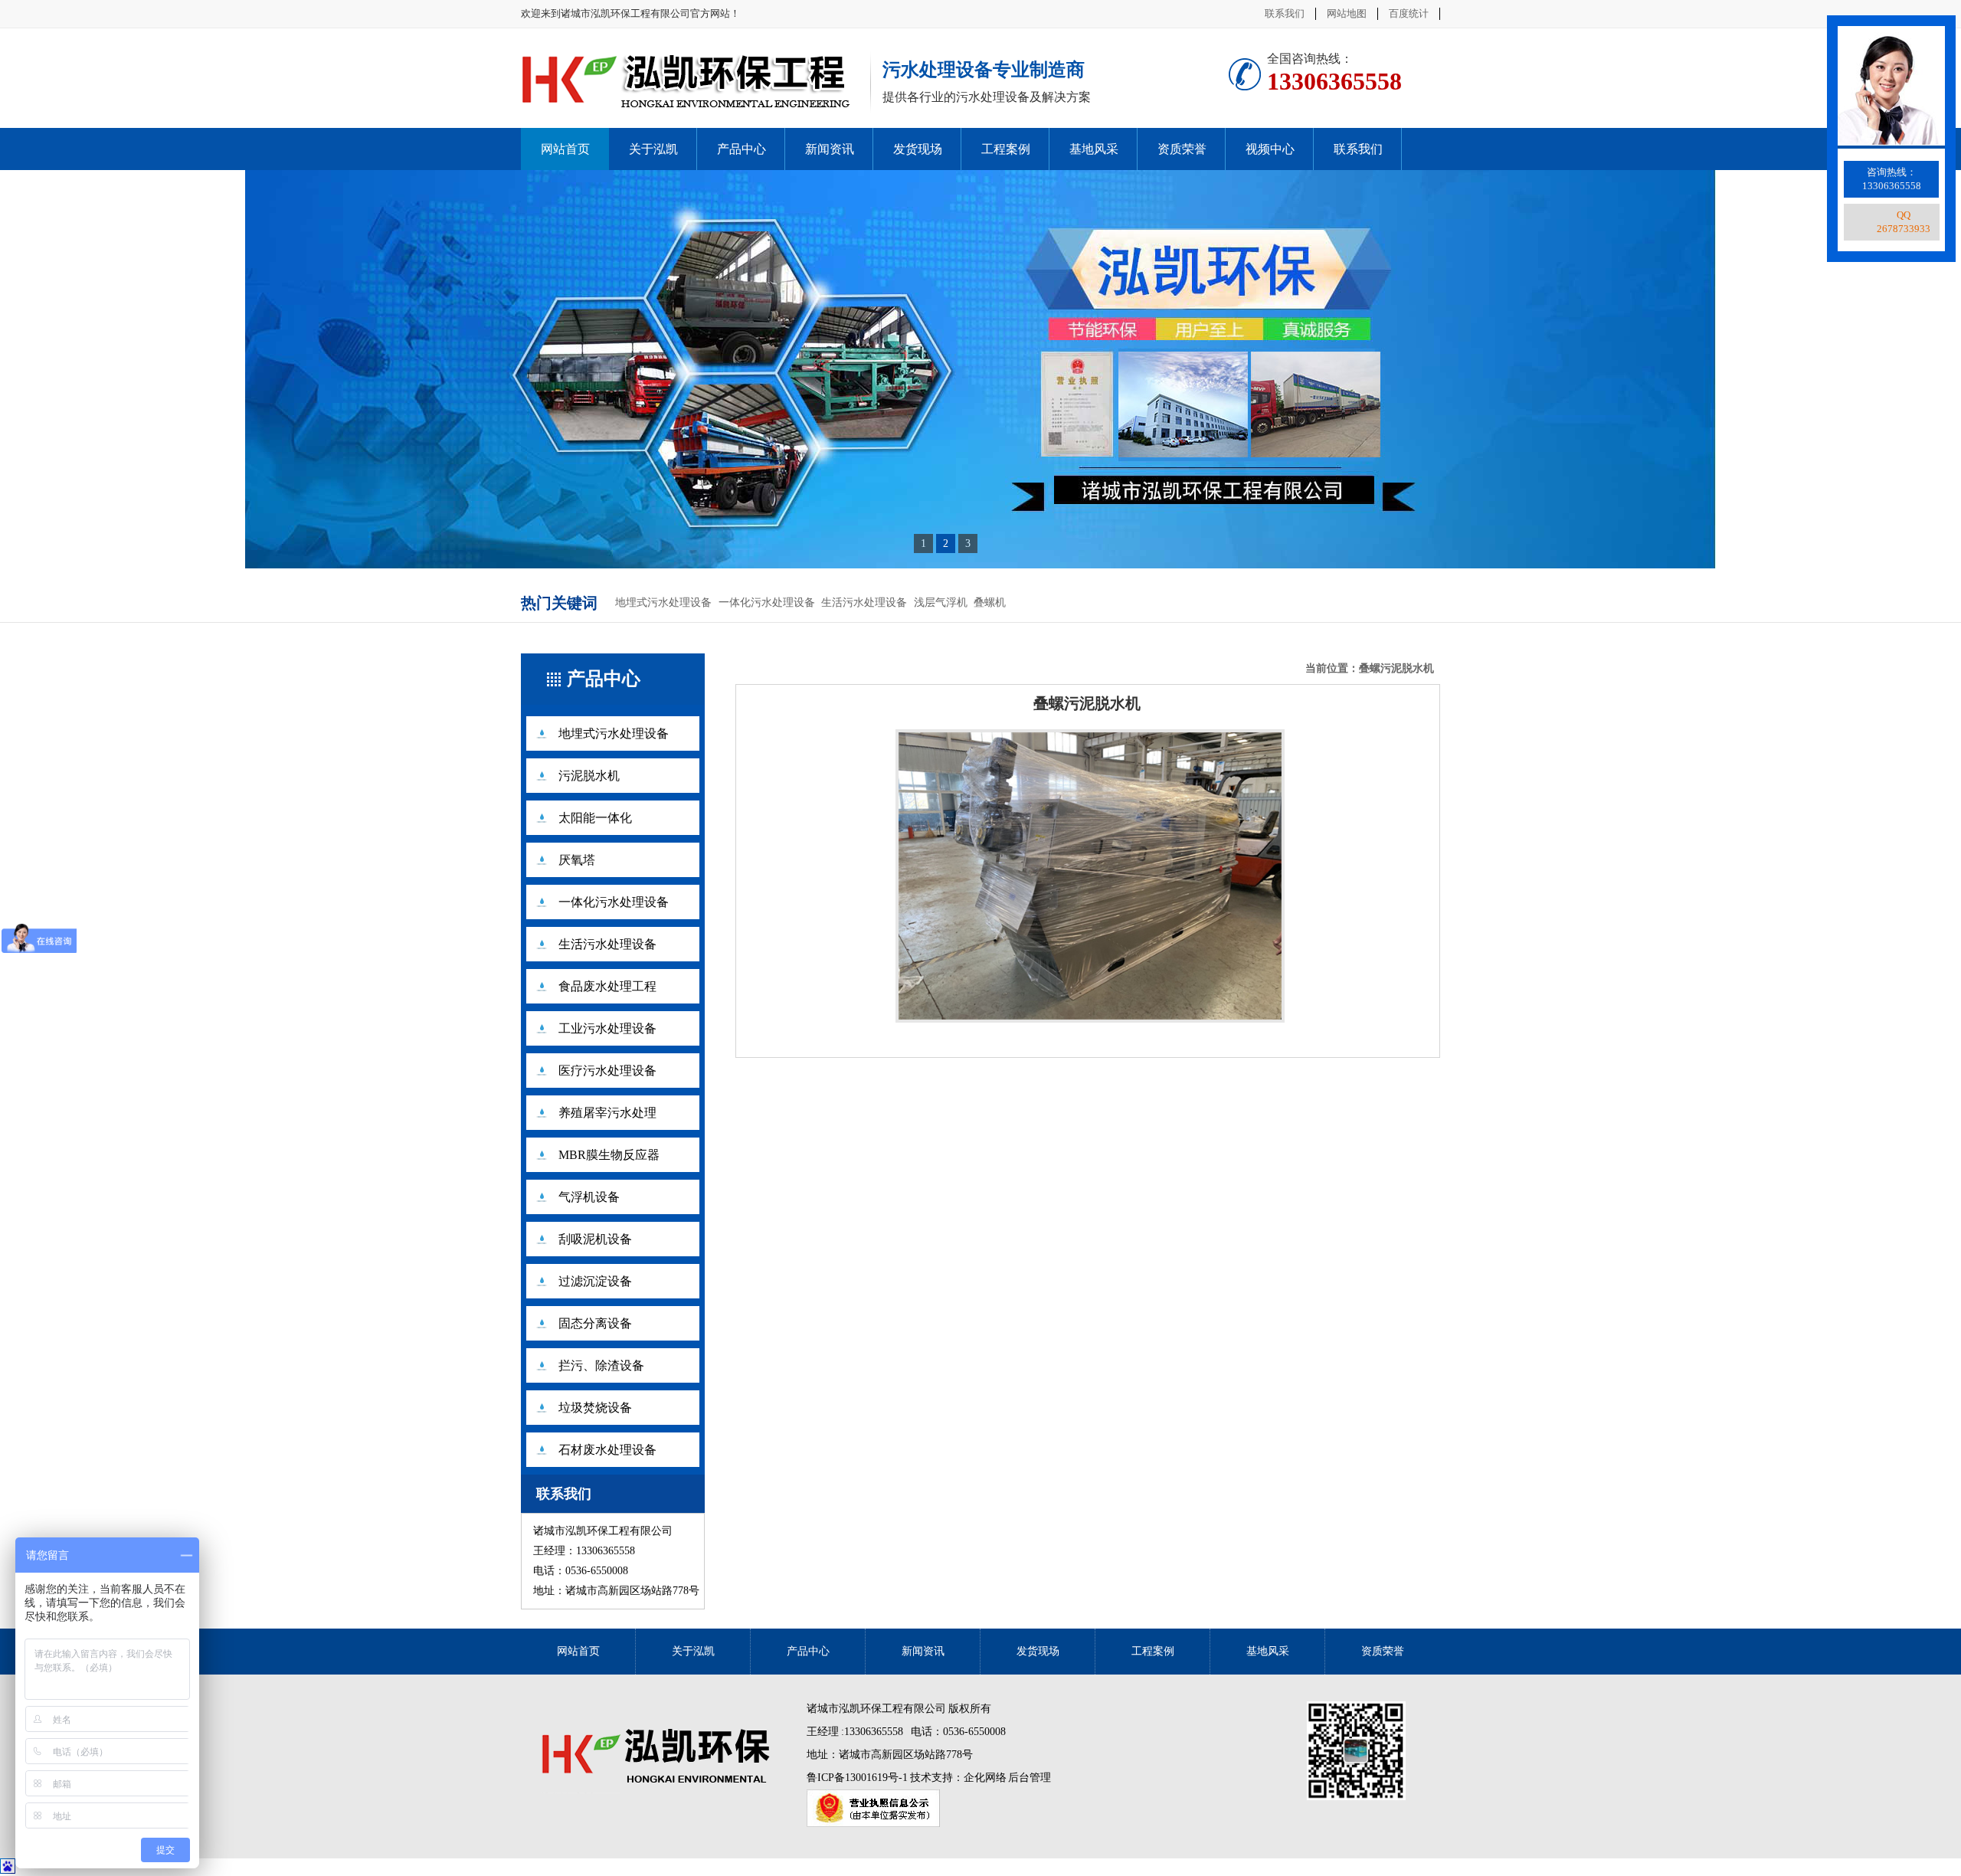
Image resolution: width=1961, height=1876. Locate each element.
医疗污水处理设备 (607, 1071)
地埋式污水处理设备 (663, 602)
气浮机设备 (589, 1197)
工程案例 (1006, 149)
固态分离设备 (595, 1323)
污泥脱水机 (589, 776)
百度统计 (1409, 13)
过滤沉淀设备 (595, 1281)
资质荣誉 (1182, 149)
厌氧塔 (577, 860)
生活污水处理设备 (864, 602)
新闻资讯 (830, 149)
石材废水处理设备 (607, 1450)
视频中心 (1270, 149)
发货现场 (918, 149)
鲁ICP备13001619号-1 (858, 1778)
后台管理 (1030, 1778)
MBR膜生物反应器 (609, 1155)
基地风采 (1094, 149)
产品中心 (742, 149)
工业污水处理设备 (607, 1028)
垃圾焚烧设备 (595, 1408)
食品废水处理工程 (607, 986)
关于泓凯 (653, 149)
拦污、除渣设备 (601, 1365)
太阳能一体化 (595, 818)
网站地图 (1347, 13)
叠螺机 (990, 602)
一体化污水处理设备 (767, 602)
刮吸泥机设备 (595, 1239)
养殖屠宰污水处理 (607, 1113)
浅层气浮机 (941, 602)
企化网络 (985, 1778)
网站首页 (565, 149)
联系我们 (1285, 13)
